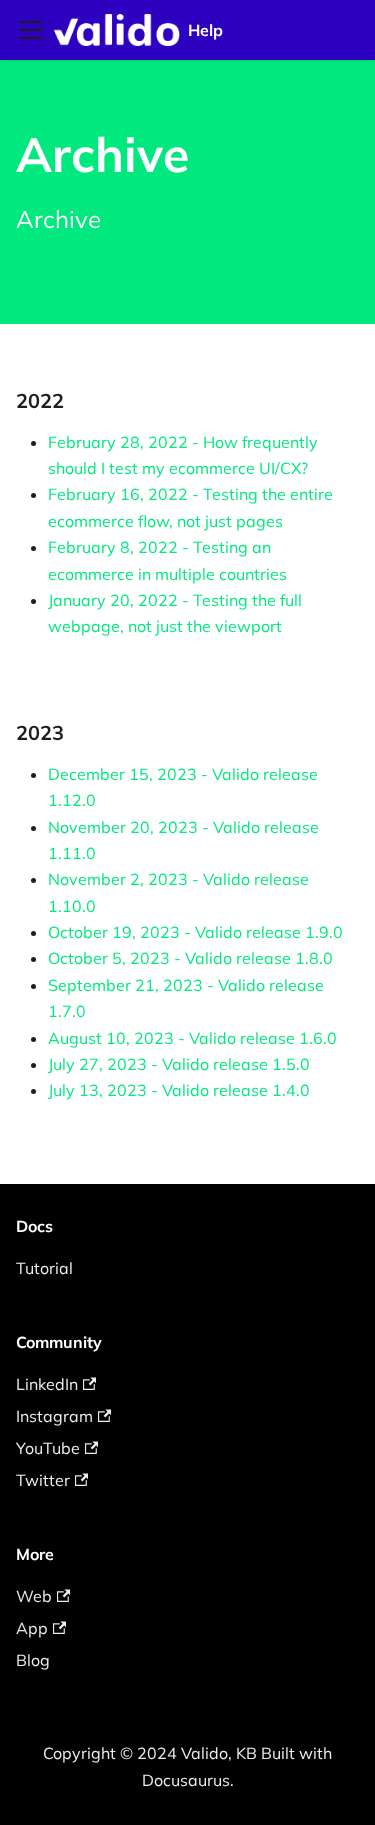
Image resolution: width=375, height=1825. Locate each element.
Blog (33, 1660)
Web (34, 1596)
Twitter (43, 1480)
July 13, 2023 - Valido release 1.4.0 (179, 1090)
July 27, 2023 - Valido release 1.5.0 (179, 1064)
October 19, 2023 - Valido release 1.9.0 (195, 932)
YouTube (48, 1448)
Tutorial (44, 1268)
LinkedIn (47, 1384)
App (32, 1628)
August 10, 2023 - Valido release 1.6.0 (192, 1038)
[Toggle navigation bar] (31, 30)
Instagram (54, 1416)
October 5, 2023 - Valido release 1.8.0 (190, 958)
